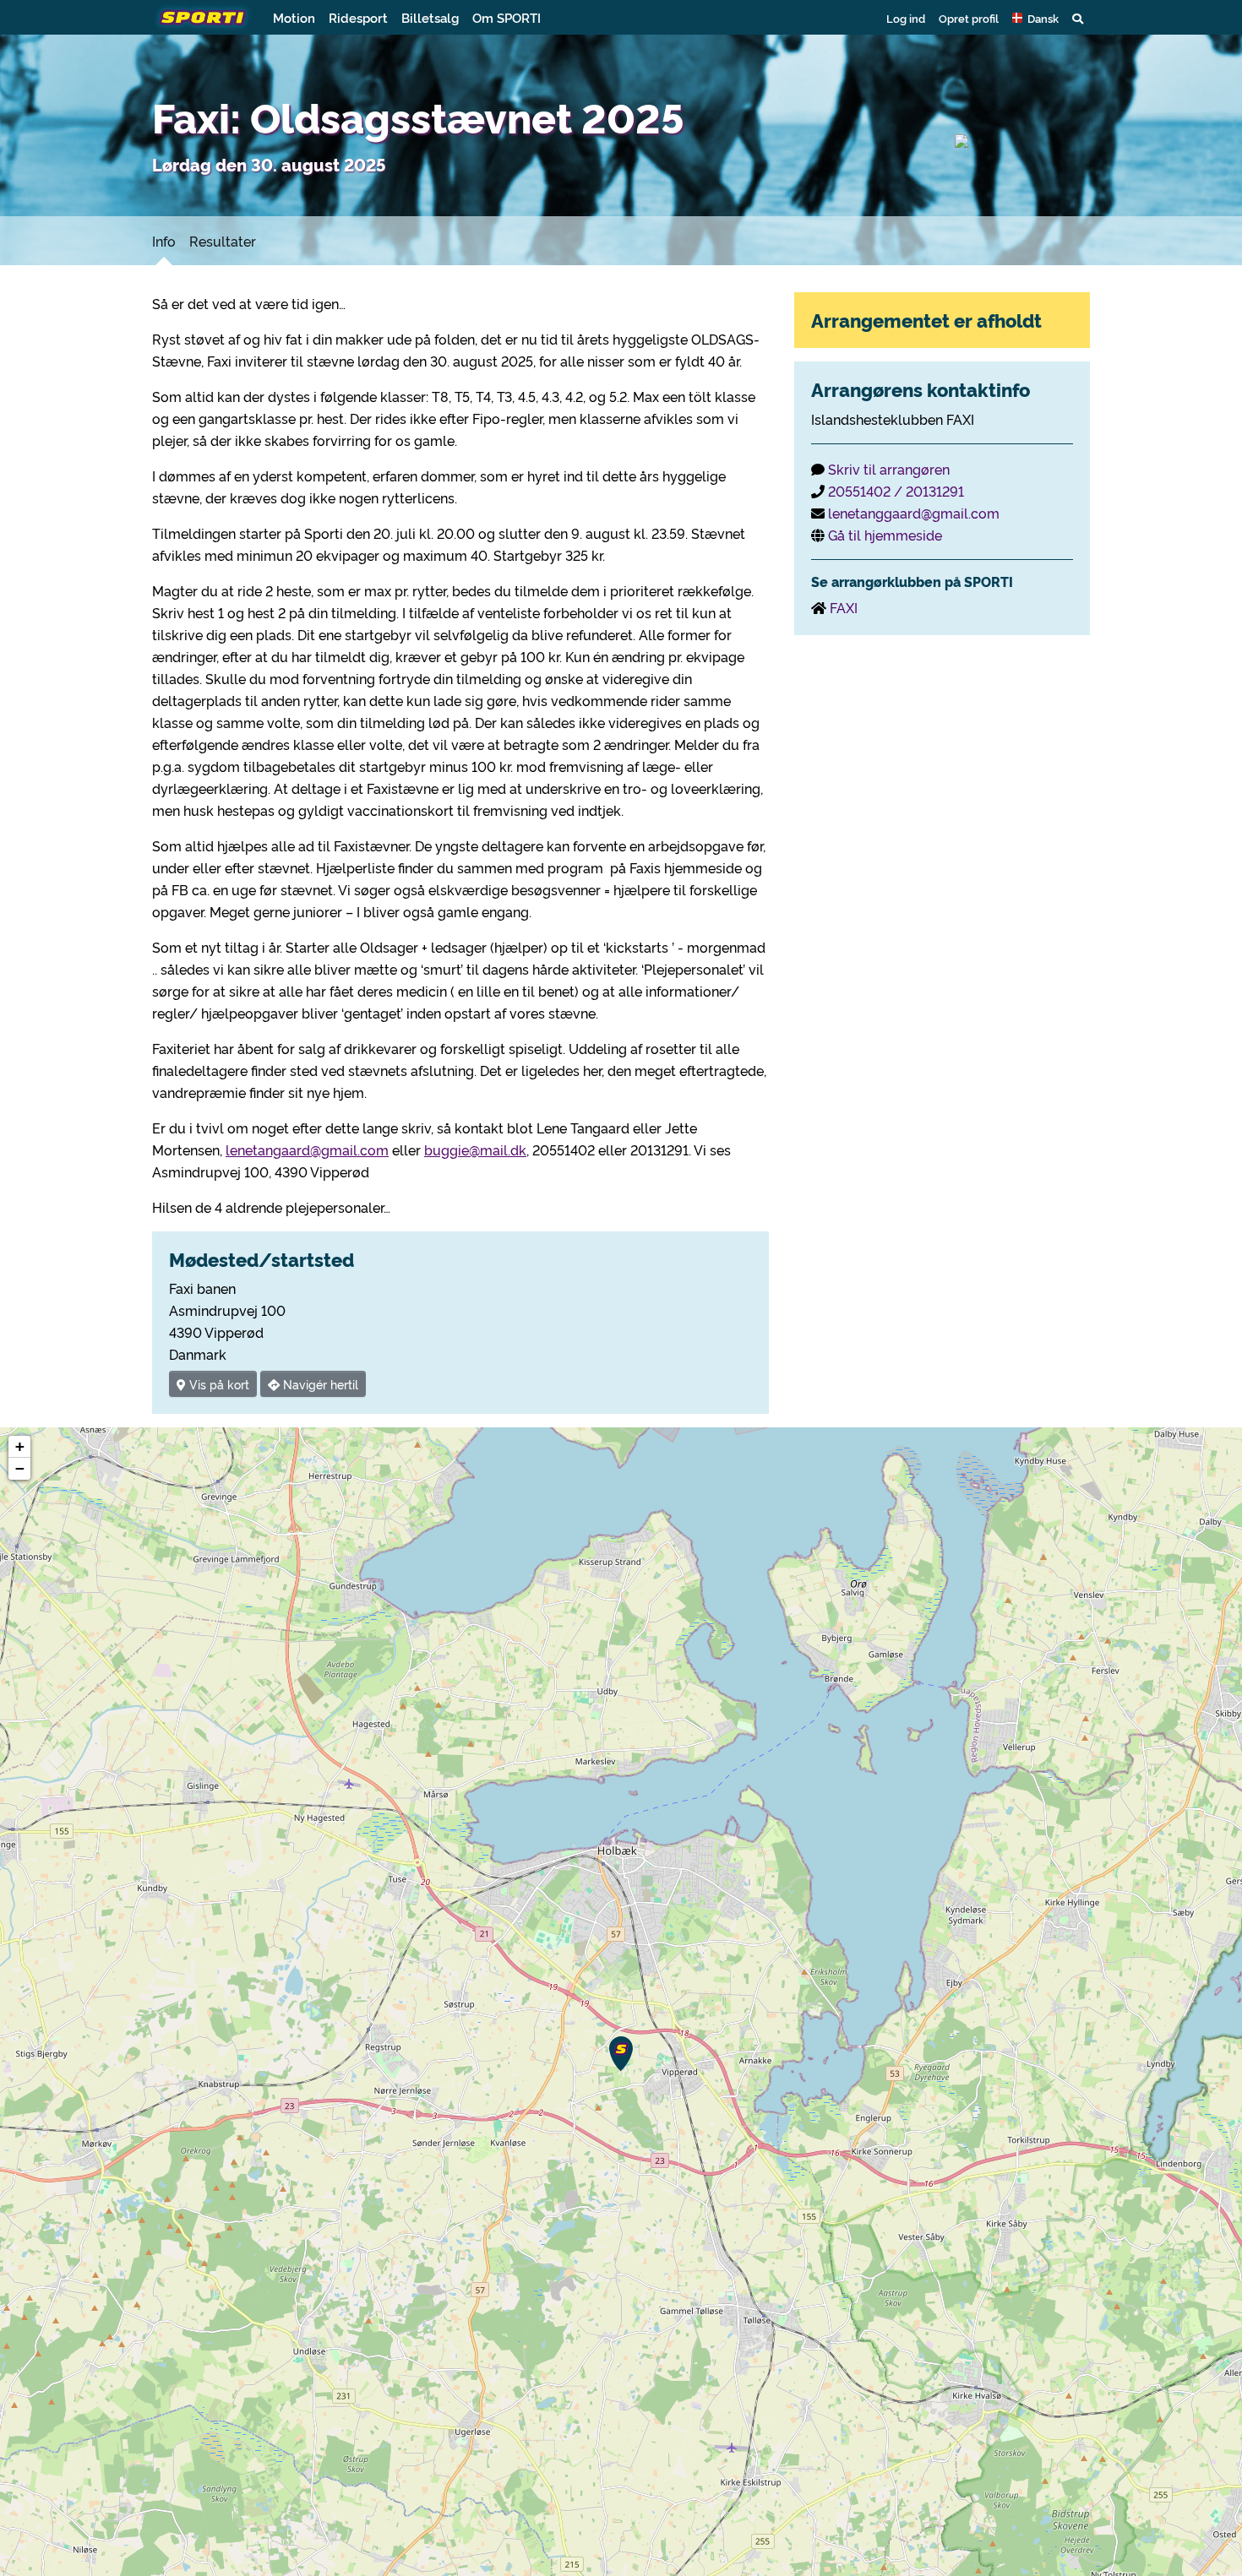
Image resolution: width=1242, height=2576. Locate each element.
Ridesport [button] (358, 17)
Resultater (223, 241)
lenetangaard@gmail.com (307, 1149)
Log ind (906, 18)
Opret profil (969, 18)
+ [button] (20, 1446)
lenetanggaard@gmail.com (914, 513)
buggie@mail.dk (475, 1149)
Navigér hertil (319, 1384)
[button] (1035, 18)
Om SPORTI (507, 17)
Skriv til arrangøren (889, 469)
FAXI (844, 607)
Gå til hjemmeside (885, 535)
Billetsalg (430, 17)
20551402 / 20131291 (896, 491)
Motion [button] (294, 17)
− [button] (20, 1468)
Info (164, 241)
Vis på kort (218, 1384)
